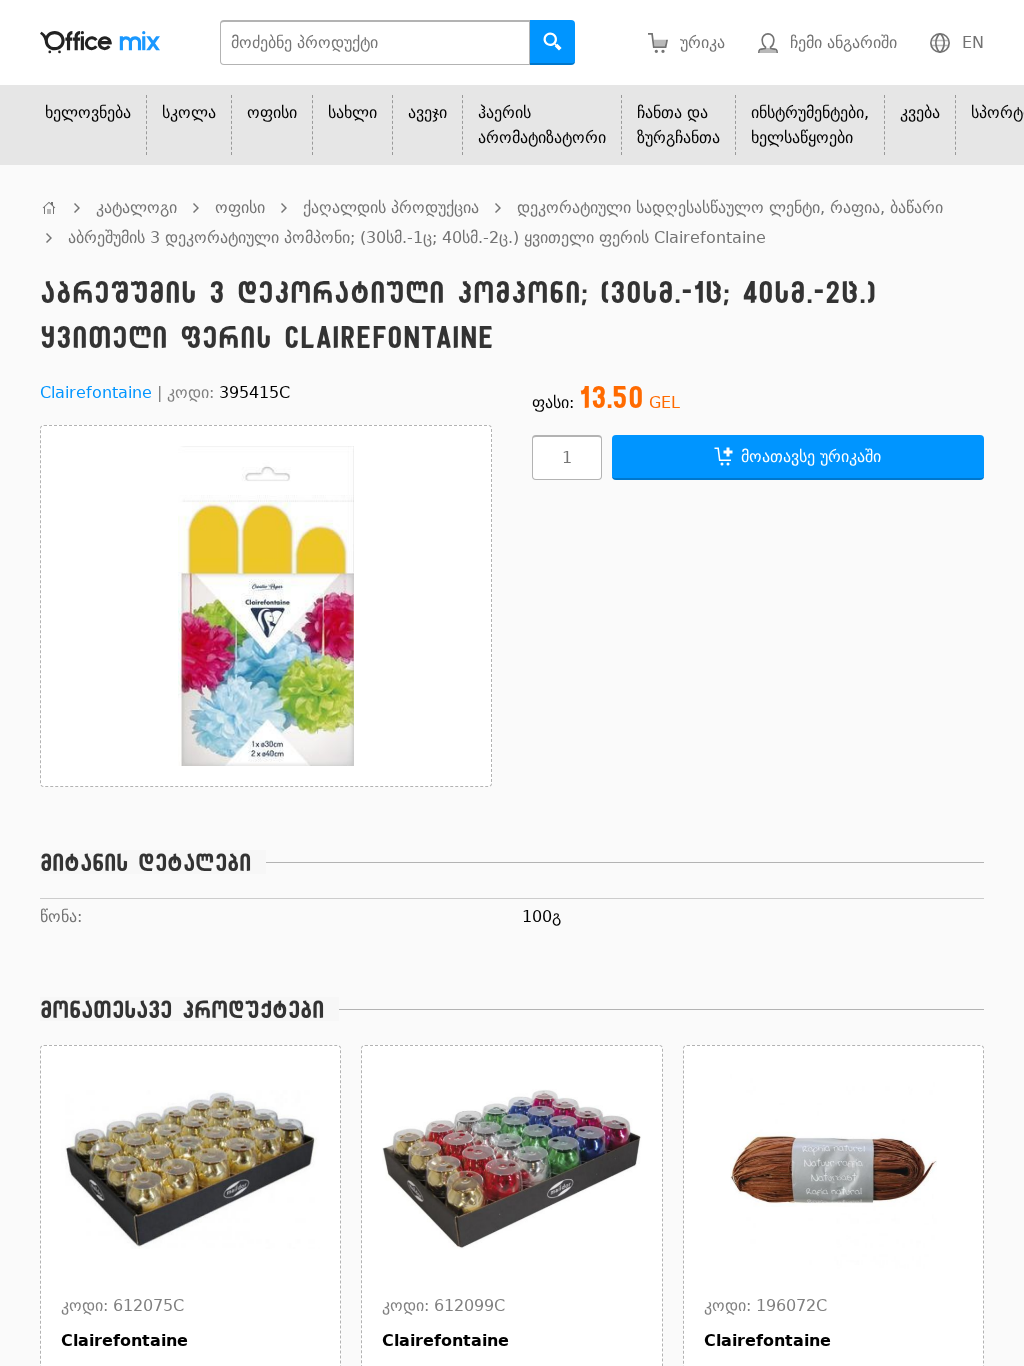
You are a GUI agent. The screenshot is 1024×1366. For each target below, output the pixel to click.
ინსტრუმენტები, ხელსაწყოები (810, 125)
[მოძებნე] (552, 42)
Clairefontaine (96, 392)
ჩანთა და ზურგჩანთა (678, 125)
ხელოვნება (88, 112)
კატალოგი (136, 207)
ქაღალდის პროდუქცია (391, 207)
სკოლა (189, 112)
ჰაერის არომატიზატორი (542, 125)
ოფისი (272, 112)
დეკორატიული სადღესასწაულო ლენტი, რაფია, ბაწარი (730, 207)
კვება (920, 112)
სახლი (352, 112)
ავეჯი (427, 112)
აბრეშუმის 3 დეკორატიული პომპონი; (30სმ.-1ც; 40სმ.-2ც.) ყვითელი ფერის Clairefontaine (417, 237)
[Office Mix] (100, 42)
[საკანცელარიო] (49, 207)
